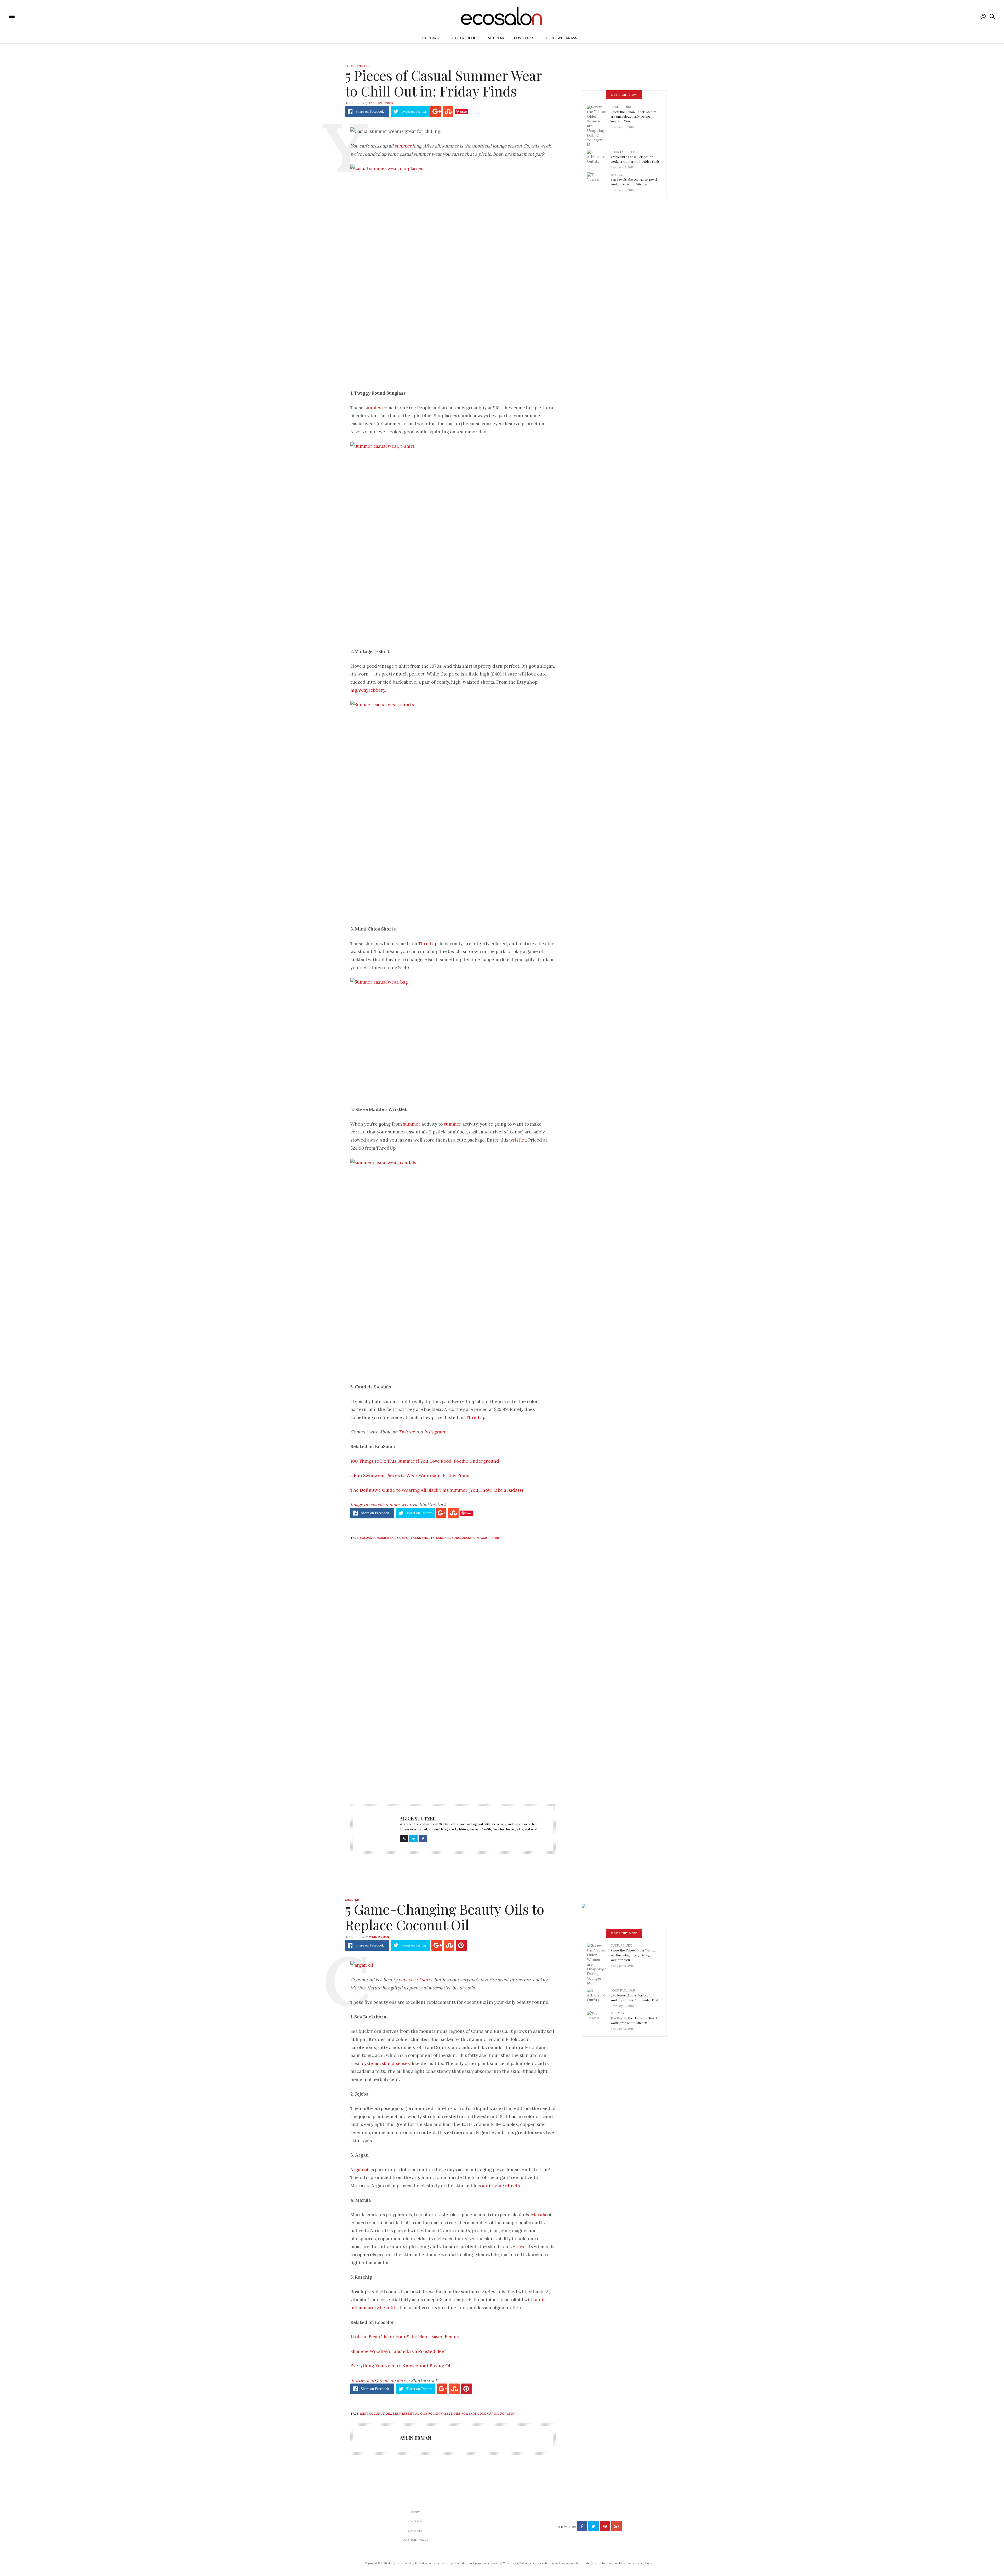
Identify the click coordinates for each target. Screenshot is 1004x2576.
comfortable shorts (416, 1538)
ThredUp (428, 944)
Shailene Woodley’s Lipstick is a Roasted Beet (398, 2351)
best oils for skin (460, 2414)
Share (370, 112)
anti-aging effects (501, 2186)
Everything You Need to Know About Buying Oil (401, 2366)
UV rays (517, 2246)
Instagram (434, 1432)
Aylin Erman (379, 1937)
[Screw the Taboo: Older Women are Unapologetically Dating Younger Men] (599, 126)
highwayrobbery (368, 690)
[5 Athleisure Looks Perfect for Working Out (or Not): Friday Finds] (599, 158)
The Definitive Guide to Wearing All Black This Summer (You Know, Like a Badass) (437, 1490)
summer (403, 146)
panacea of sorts (415, 1980)
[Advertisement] (453, 1742)
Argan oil (360, 2170)
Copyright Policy (415, 2540)
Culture (430, 38)
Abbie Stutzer (381, 103)
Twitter (406, 1432)
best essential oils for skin (418, 2414)
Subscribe (415, 2531)
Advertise (415, 2521)
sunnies (373, 408)
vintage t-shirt (487, 1538)
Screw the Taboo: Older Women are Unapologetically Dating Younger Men (633, 116)
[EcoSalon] (43, 16)
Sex (629, 107)
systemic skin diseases (386, 2063)
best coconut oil (376, 2414)
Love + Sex (524, 38)
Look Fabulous (463, 38)
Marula (539, 2215)
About (415, 2512)
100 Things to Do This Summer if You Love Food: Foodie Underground (425, 1461)
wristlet (518, 1140)
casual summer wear (378, 1538)
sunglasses (462, 1538)
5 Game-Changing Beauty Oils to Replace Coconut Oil (445, 1917)
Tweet (414, 112)
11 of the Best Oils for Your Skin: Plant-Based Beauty (405, 2337)
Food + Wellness (560, 38)
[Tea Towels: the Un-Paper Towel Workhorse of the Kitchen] (599, 181)
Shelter (496, 38)
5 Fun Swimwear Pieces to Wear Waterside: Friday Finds (410, 1476)
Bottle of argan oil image (377, 2380)
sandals (443, 1538)
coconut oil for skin (496, 2414)
